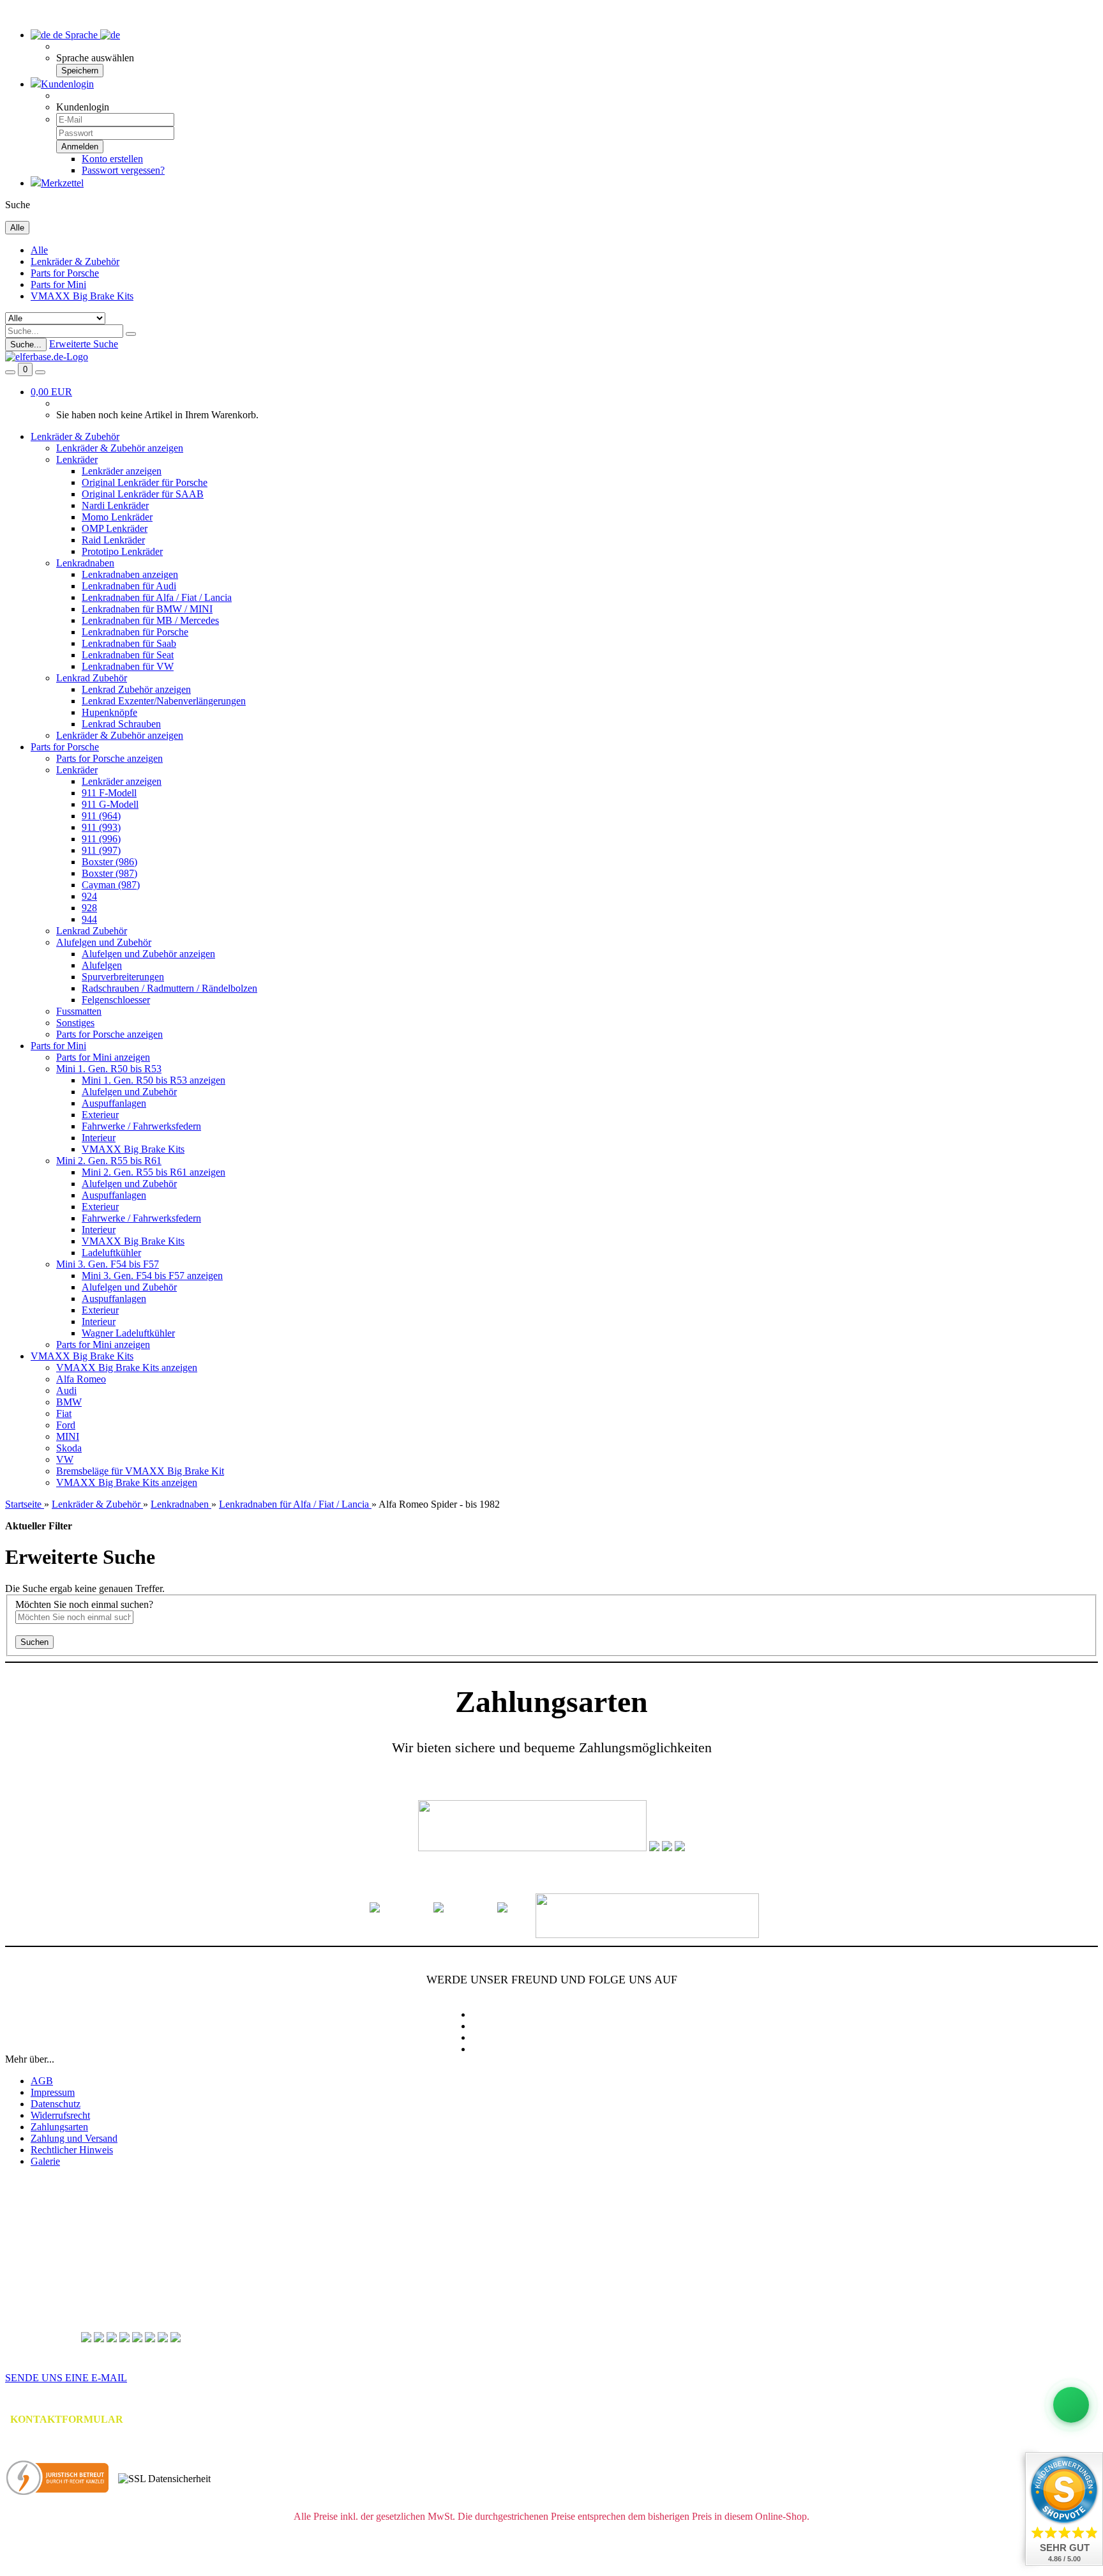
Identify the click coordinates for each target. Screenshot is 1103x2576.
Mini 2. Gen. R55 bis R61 (109, 1161)
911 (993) (101, 827)
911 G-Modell (110, 804)
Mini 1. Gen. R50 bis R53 (109, 1069)
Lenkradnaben (85, 563)
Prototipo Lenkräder (122, 551)
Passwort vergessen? (123, 170)
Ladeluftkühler (111, 1253)
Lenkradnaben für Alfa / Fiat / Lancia (157, 597)
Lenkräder (77, 459)
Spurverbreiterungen (123, 977)
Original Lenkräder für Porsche (145, 482)
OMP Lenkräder (115, 528)
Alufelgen (102, 965)
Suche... (26, 345)
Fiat (64, 1413)
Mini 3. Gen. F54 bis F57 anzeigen (152, 1276)
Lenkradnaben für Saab (129, 643)
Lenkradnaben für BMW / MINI (147, 609)
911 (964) (101, 816)
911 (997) (101, 850)
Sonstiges (75, 1023)
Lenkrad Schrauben (121, 724)
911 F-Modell (109, 793)
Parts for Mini (58, 284)
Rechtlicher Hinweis (72, 2150)
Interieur (99, 1138)
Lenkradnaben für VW (128, 666)
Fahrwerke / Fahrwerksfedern (141, 1126)
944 (89, 919)
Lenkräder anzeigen (122, 471)
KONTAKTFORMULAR (67, 2419)
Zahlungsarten (59, 2127)
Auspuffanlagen (114, 1103)
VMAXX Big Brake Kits (82, 296)
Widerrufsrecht (60, 2115)
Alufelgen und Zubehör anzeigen (148, 954)
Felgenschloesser (116, 1000)
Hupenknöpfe (109, 712)
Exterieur (100, 1115)
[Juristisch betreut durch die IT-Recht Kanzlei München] (58, 2479)
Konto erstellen (112, 159)
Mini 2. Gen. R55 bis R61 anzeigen (154, 1172)
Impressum (53, 2092)
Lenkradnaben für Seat (128, 655)
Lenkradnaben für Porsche (135, 632)
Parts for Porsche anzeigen (109, 758)
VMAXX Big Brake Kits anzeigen (127, 1368)
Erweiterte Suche (84, 344)
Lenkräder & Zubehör (75, 261)
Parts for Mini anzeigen (103, 1057)
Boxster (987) (109, 873)
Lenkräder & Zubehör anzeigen (120, 448)
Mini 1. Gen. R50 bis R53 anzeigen (154, 1080)
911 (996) (101, 839)
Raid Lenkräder (113, 540)
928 (89, 908)
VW (65, 1459)
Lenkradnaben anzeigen (130, 574)
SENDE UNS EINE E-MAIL (66, 2378)
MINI (68, 1436)
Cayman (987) (111, 885)
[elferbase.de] (47, 357)
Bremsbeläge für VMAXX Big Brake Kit (140, 1471)
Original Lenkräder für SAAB (143, 494)
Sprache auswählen (95, 58)
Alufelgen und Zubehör (104, 942)
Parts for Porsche (65, 273)
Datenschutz (56, 2104)
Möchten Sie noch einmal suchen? (84, 1604)
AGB (42, 2081)
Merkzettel (62, 183)
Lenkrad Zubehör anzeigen (136, 689)
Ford (66, 1425)
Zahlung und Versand (74, 2138)
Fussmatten (79, 1011)
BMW (69, 1402)
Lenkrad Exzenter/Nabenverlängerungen (164, 701)
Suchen (34, 1642)
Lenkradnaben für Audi (129, 586)
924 (89, 896)
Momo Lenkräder (117, 517)
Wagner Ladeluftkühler (128, 1333)
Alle (39, 250)
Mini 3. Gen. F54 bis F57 (108, 1264)
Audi (66, 1390)
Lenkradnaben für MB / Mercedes (150, 620)
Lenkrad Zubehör (92, 678)
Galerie (45, 2161)
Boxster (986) (109, 862)
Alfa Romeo (81, 1379)
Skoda (69, 1448)
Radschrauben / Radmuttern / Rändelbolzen (169, 988)
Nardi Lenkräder (115, 505)
